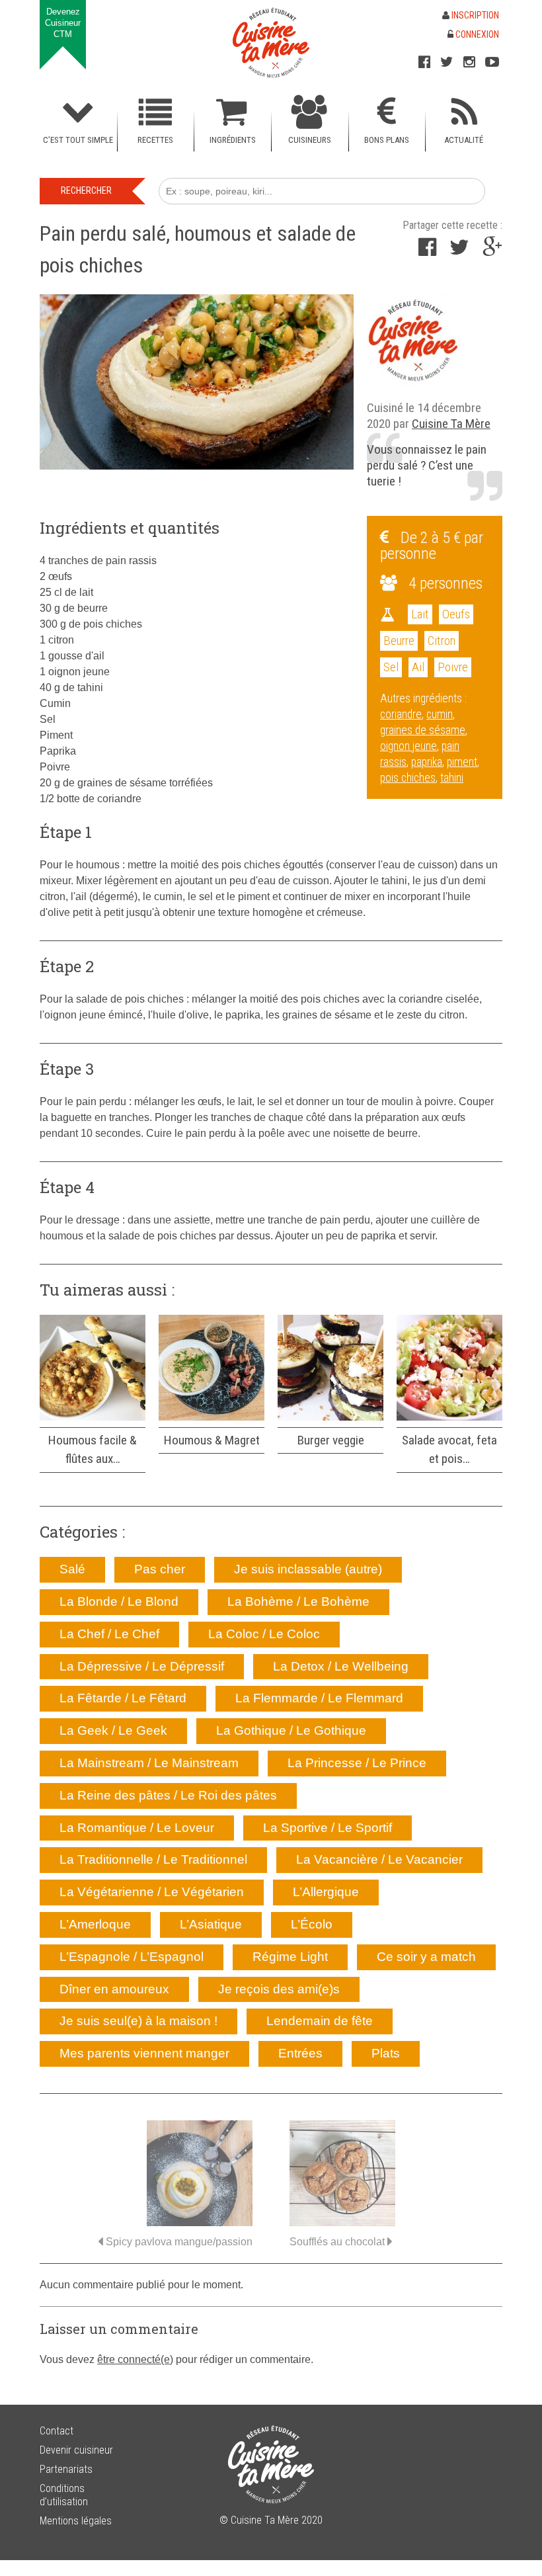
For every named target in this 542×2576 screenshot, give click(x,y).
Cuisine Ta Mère (451, 424)
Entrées (300, 2053)
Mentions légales (76, 2521)
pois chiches (408, 778)
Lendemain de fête (320, 2021)
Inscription (474, 15)
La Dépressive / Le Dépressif (142, 1666)
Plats (386, 2053)
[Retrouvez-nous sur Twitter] (447, 62)
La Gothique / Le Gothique (291, 1730)
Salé (72, 1569)
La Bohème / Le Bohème (298, 1601)
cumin (440, 714)
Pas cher (160, 1569)
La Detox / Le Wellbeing (341, 1666)
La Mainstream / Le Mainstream (149, 1763)
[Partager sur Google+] (492, 251)
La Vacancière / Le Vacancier (379, 1859)
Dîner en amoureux (114, 1989)
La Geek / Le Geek (113, 1730)
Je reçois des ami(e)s (279, 1989)
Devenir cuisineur (76, 2450)
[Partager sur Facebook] (427, 251)
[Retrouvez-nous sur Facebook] (424, 62)
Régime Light (290, 1957)
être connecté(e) (135, 2359)
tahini (452, 778)
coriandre (401, 714)
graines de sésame (423, 730)
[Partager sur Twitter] (459, 251)
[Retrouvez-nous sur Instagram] (469, 62)
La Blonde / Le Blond (119, 1601)
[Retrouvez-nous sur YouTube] (492, 62)
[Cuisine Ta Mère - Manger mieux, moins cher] (271, 43)
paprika (427, 762)
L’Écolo (312, 1924)
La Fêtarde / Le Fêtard (123, 1698)
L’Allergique (326, 1892)
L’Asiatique (211, 1924)
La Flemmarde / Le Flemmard (319, 1698)
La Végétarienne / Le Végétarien (152, 1892)
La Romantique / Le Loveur (137, 1828)
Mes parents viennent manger (144, 2053)
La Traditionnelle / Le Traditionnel (153, 1859)
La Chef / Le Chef (109, 1634)
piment (462, 762)
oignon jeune (408, 746)
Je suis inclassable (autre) (308, 1569)
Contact (57, 2431)
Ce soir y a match (426, 1957)
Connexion (476, 34)
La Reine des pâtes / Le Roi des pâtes (168, 1795)
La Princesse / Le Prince (357, 1763)
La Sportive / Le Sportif (328, 1828)
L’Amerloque (95, 1924)
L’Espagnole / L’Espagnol (132, 1957)
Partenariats (66, 2469)
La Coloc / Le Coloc (264, 1634)
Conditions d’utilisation (64, 2495)
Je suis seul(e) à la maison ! (138, 2021)
